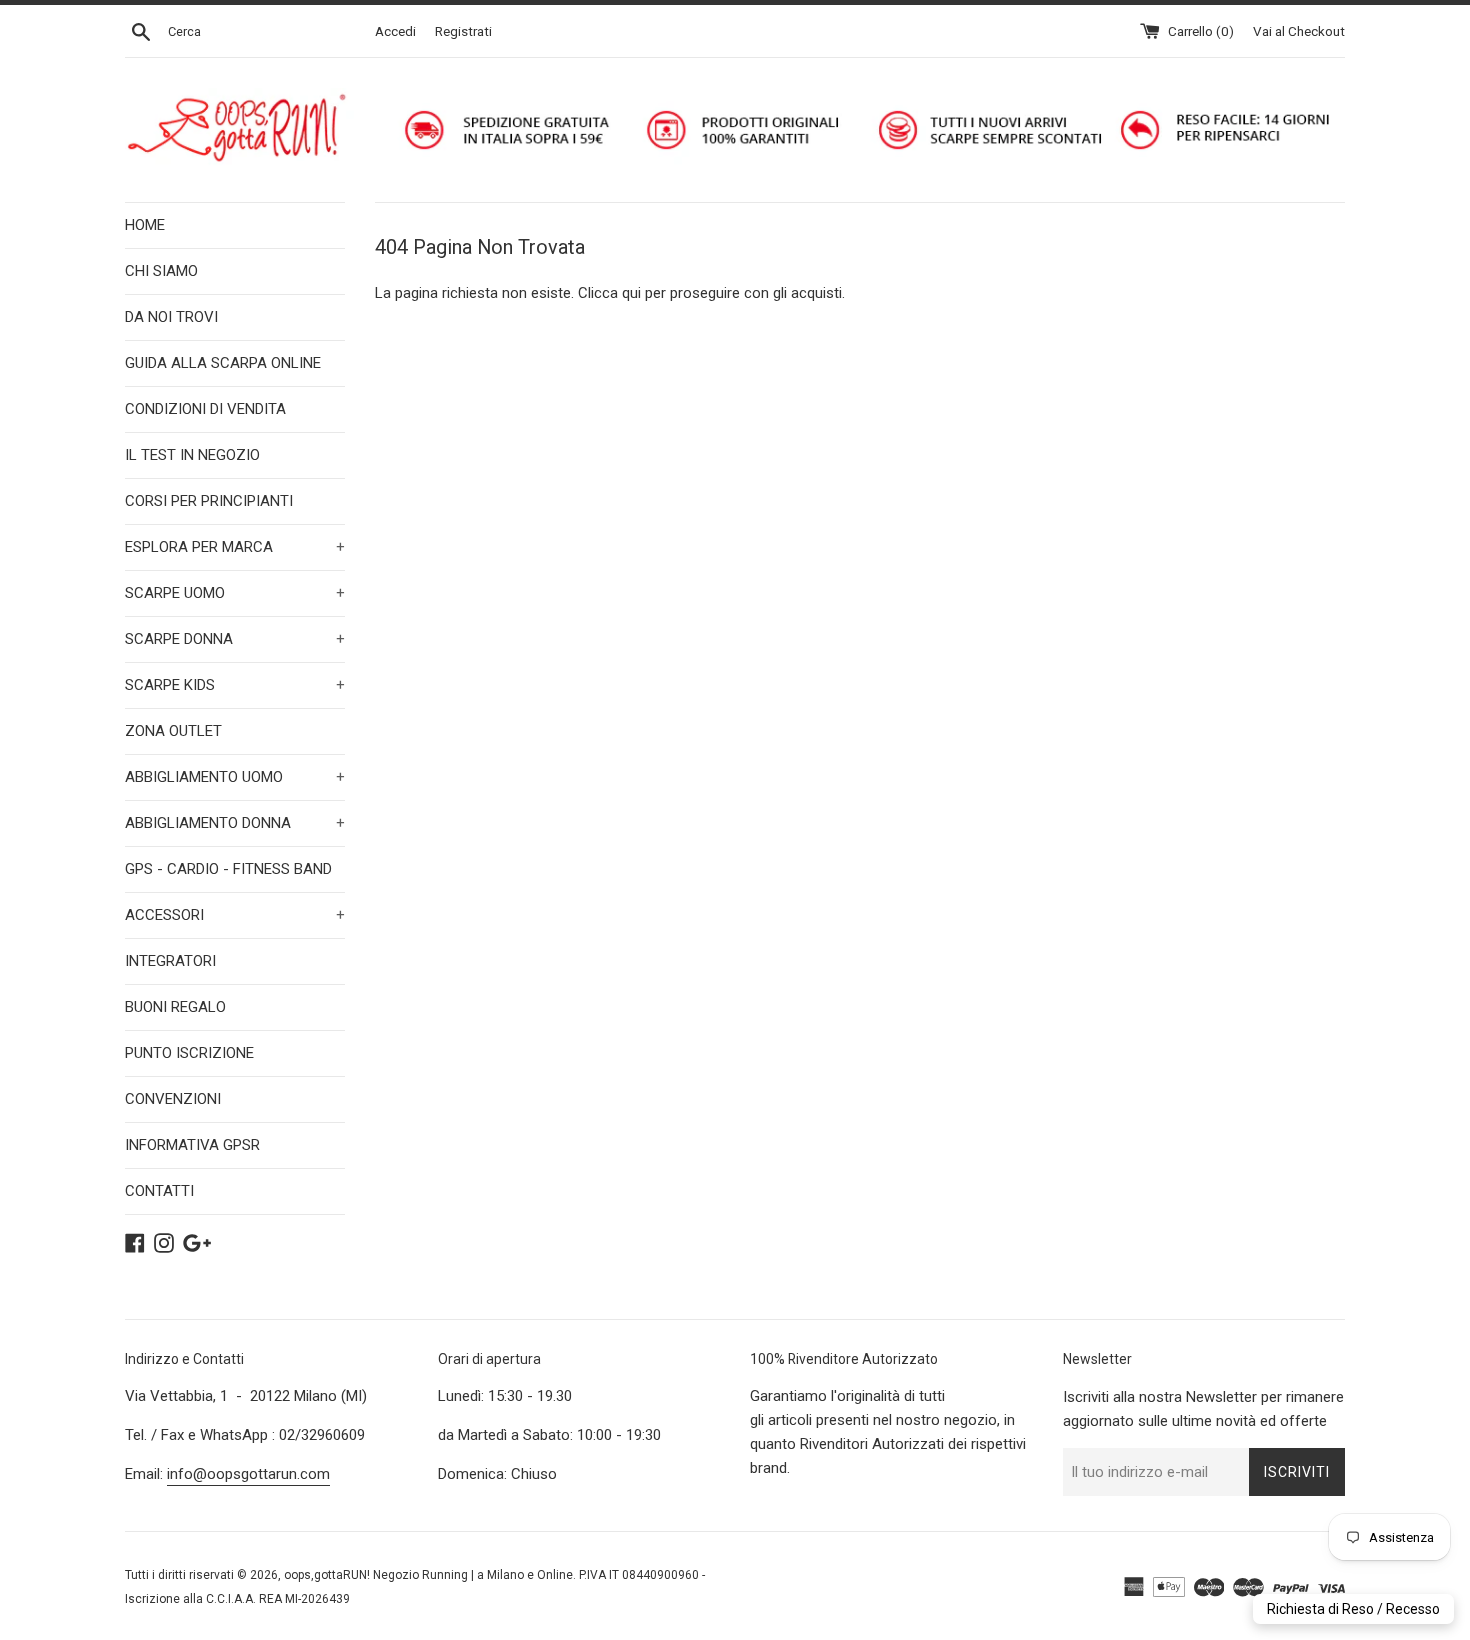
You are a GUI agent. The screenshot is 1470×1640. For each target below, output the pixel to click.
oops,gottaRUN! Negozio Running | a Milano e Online (428, 1575)
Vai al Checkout (1299, 31)
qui (631, 293)
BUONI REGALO (175, 1007)
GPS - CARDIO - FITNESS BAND (228, 869)
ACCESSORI (235, 915)
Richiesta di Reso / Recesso (1353, 1609)
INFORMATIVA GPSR (192, 1145)
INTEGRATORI (170, 961)
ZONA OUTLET (173, 731)
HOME (145, 225)
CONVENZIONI (173, 1099)
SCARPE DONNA (235, 639)
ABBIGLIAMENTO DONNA (235, 823)
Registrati (463, 31)
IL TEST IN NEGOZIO (192, 455)
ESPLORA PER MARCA (235, 547)
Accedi (395, 31)
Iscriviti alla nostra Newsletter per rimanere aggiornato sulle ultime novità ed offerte (1203, 1409)
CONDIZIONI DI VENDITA (205, 409)
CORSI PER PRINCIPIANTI (209, 501)
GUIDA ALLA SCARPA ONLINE (223, 363)
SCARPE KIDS (235, 685)
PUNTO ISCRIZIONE (189, 1053)
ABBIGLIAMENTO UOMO (235, 777)
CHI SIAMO (161, 271)
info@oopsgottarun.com (248, 1474)
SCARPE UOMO (235, 593)
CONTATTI (159, 1191)
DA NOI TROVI (171, 317)
